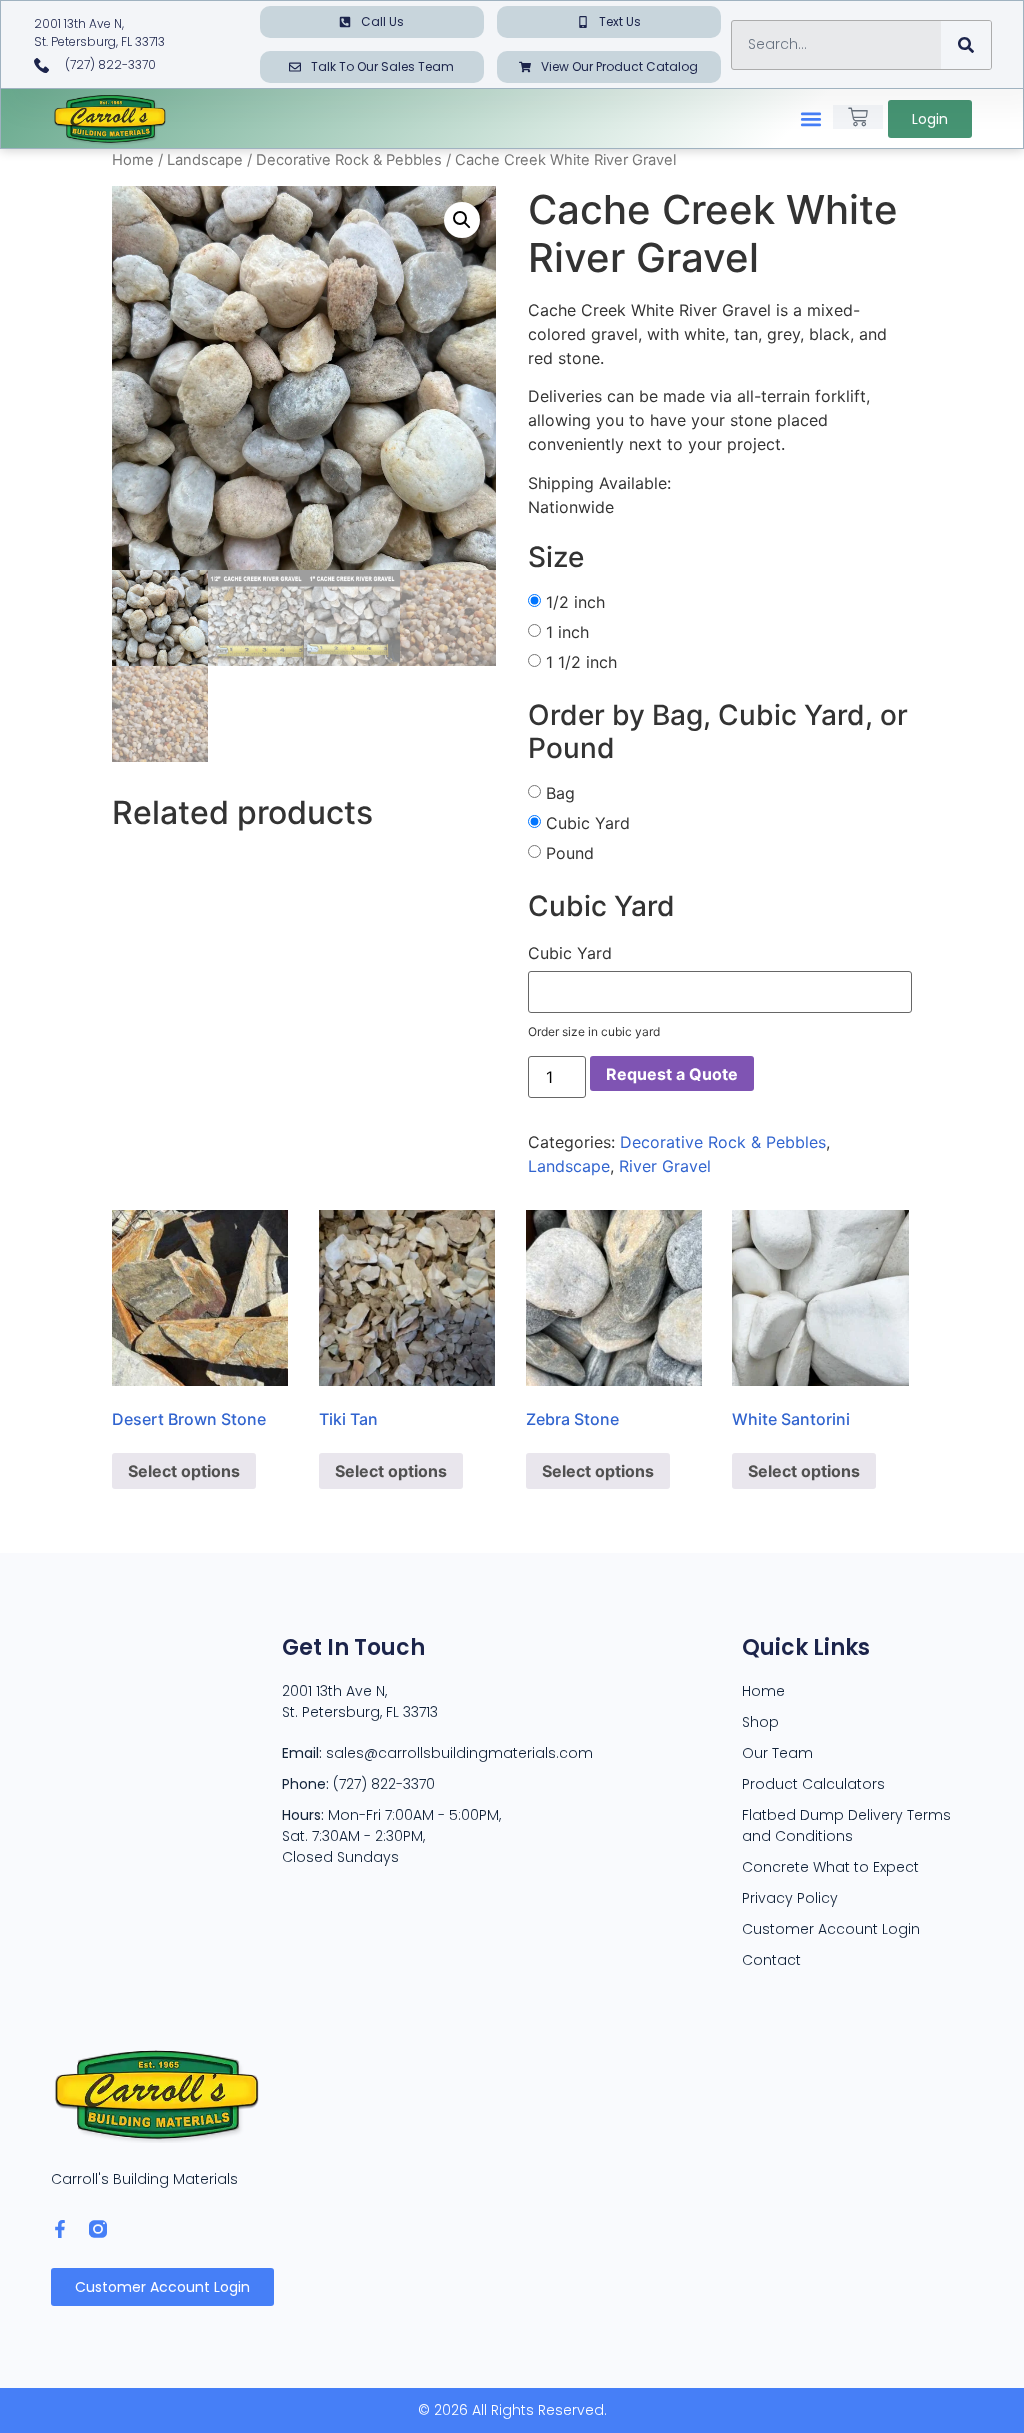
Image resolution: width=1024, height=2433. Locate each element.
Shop (760, 1722)
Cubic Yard (588, 823)
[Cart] (858, 117)
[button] (811, 118)
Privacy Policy (790, 1898)
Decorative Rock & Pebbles (349, 160)
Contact (771, 1960)
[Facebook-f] (60, 2229)
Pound (570, 853)
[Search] (966, 45)
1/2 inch (575, 602)
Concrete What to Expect (830, 1867)
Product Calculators (813, 1784)
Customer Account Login (831, 1929)
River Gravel (665, 1166)
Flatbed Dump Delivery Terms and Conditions (846, 1825)
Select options (184, 1471)
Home (133, 160)
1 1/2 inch (581, 662)
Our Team (777, 1753)
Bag (560, 793)
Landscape (205, 160)
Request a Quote (672, 1074)
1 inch (567, 632)
